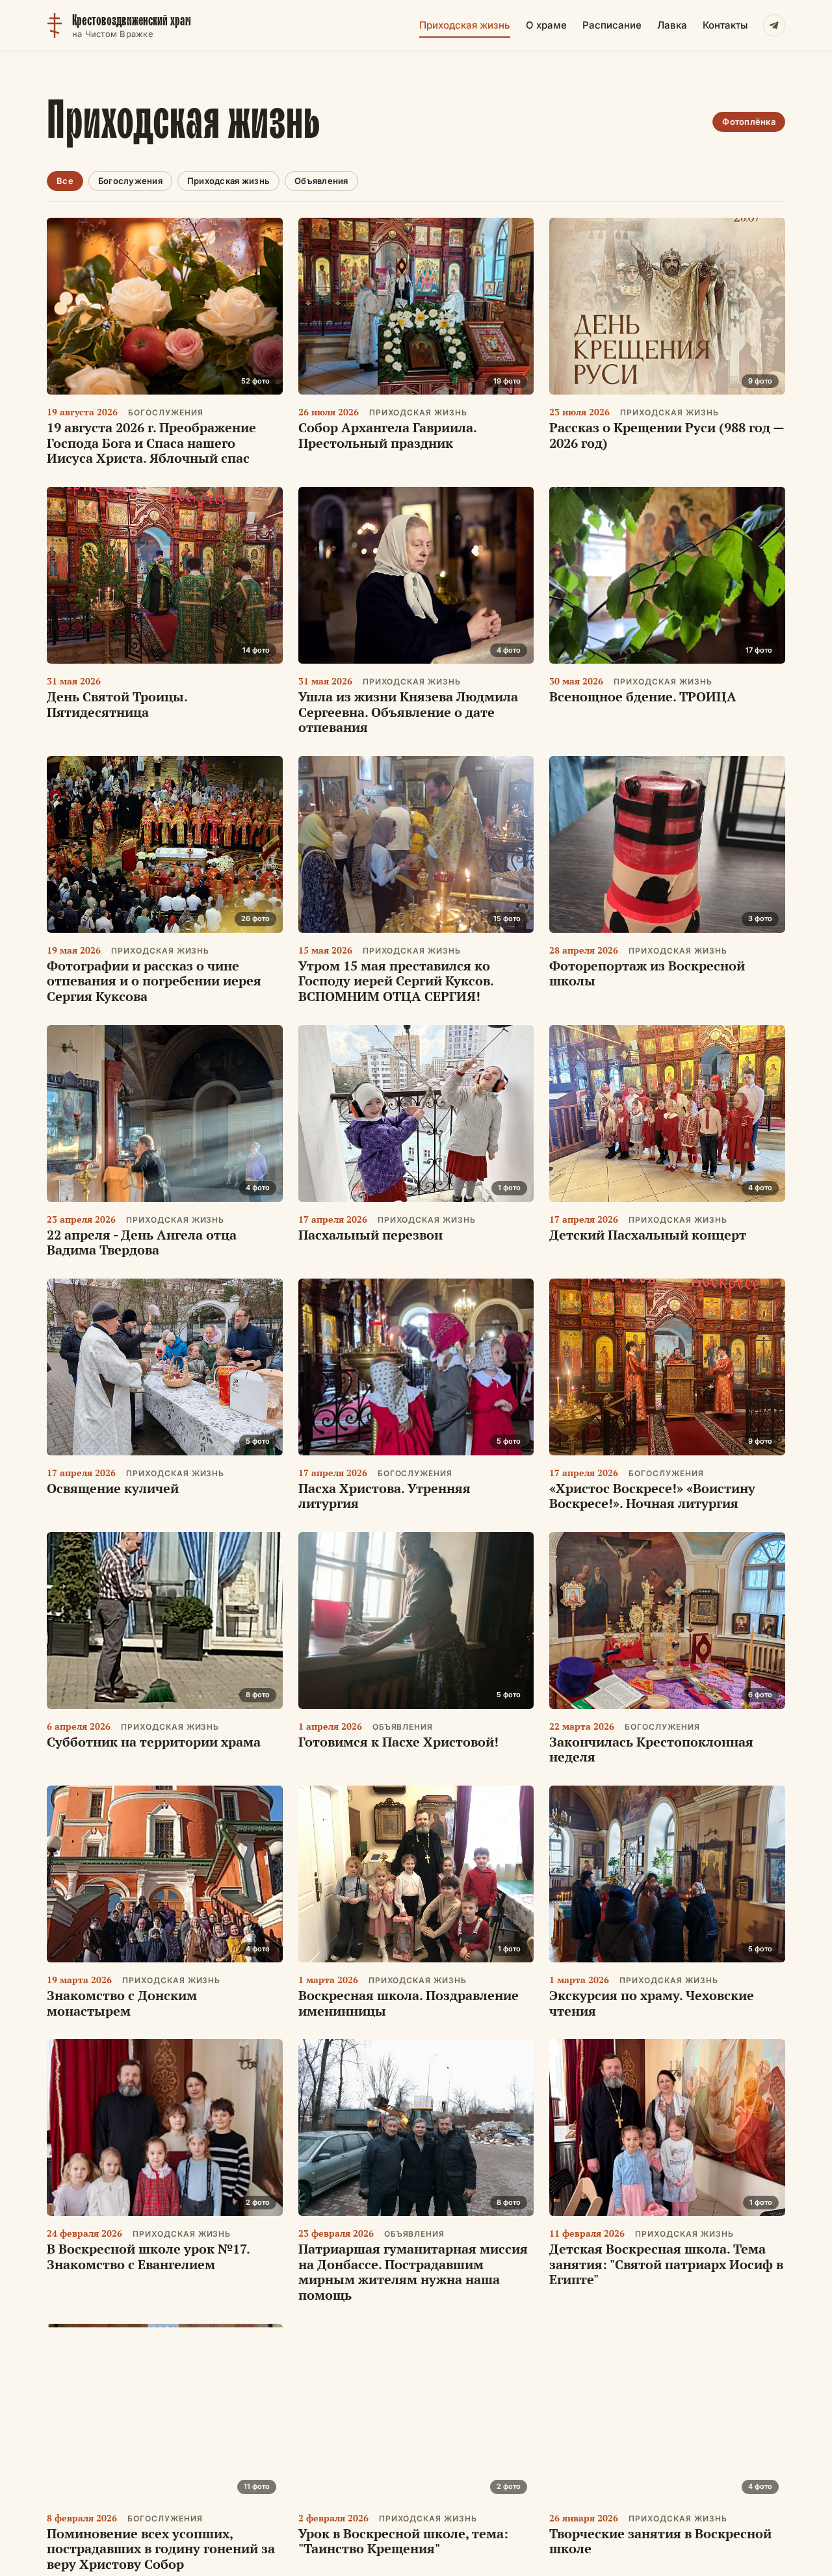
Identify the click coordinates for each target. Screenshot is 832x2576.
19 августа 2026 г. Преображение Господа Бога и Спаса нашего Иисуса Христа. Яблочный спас (151, 443)
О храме (546, 25)
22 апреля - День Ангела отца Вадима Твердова (142, 1242)
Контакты (725, 25)
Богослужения (130, 181)
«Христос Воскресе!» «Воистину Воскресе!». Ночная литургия (652, 1496)
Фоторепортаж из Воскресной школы (647, 973)
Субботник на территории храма (154, 1742)
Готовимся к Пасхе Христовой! (398, 1742)
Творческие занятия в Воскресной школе (660, 2541)
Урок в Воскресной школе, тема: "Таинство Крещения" (403, 2541)
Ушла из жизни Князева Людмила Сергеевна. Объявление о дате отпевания (408, 712)
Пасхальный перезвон (370, 1235)
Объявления (321, 181)
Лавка (672, 25)
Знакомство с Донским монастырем (122, 2003)
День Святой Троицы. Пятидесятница (117, 704)
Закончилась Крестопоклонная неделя (651, 1750)
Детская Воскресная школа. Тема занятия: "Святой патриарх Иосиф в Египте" (666, 2264)
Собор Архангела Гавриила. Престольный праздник (387, 435)
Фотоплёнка (749, 122)
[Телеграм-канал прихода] (774, 25)
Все (65, 181)
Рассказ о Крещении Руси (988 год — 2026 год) (667, 435)
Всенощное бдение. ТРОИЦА (643, 696)
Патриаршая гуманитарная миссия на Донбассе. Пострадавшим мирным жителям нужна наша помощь (413, 2272)
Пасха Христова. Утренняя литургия (384, 1496)
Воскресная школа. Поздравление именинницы (409, 2003)
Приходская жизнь (465, 25)
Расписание (612, 25)
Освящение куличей (113, 1488)
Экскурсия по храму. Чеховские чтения (652, 2003)
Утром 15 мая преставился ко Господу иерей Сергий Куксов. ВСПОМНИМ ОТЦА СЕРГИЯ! (396, 981)
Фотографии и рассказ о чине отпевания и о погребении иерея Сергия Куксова (154, 981)
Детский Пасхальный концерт (648, 1235)
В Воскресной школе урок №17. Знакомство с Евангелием (148, 2257)
